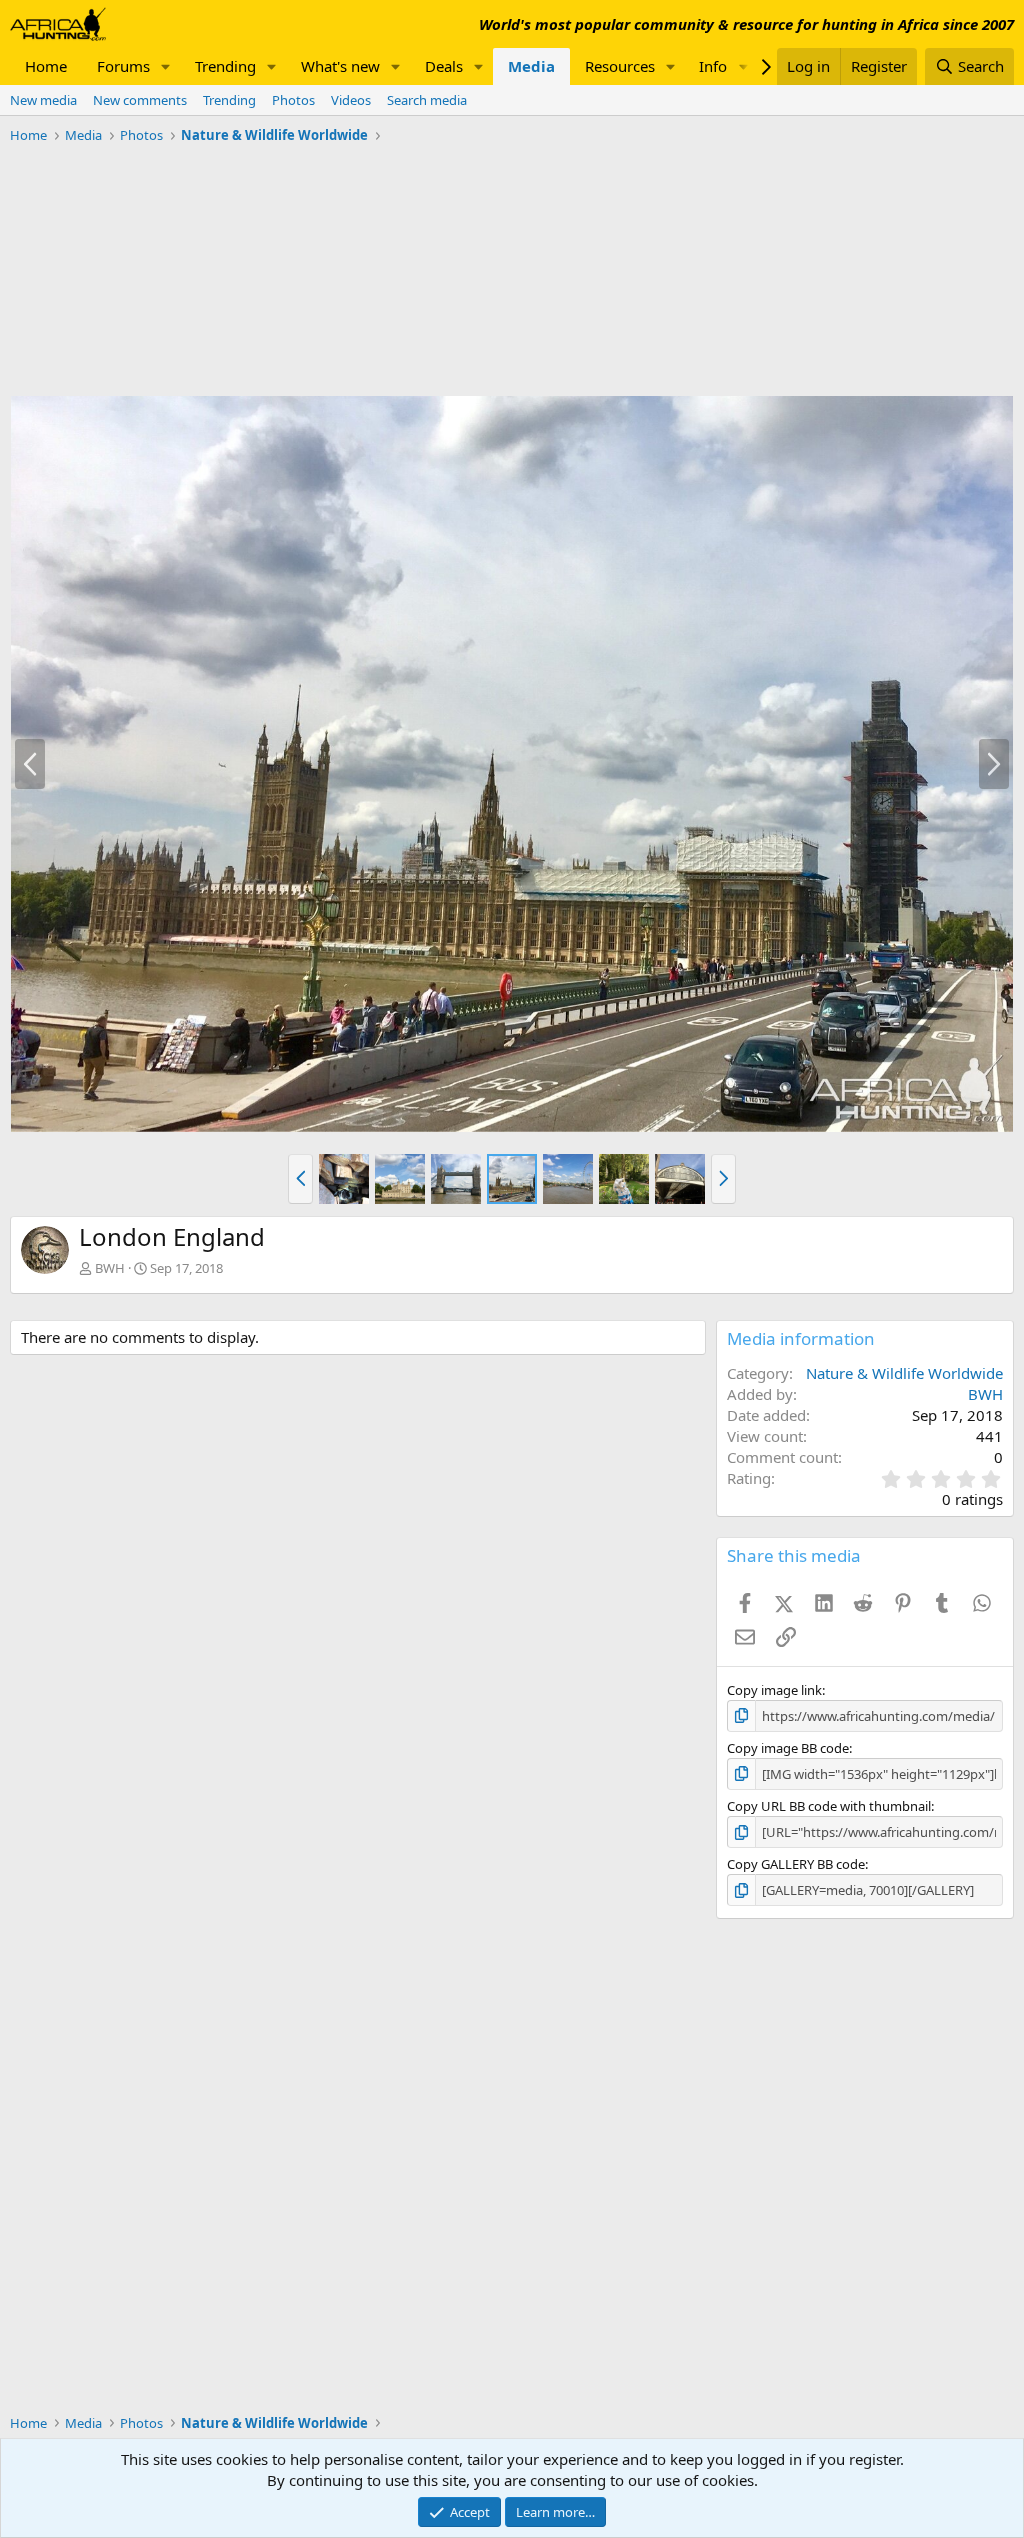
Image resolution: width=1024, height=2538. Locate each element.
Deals (444, 66)
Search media (427, 100)
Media (531, 66)
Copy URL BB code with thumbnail (829, 1806)
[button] (166, 66)
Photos (293, 100)
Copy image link (774, 1690)
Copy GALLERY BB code (796, 1864)
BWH (110, 1268)
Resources (620, 66)
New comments (140, 100)
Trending (225, 66)
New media (43, 100)
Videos (351, 100)
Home (46, 66)
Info (713, 66)
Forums (123, 66)
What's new (340, 66)
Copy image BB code (788, 1748)
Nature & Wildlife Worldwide (904, 1373)
